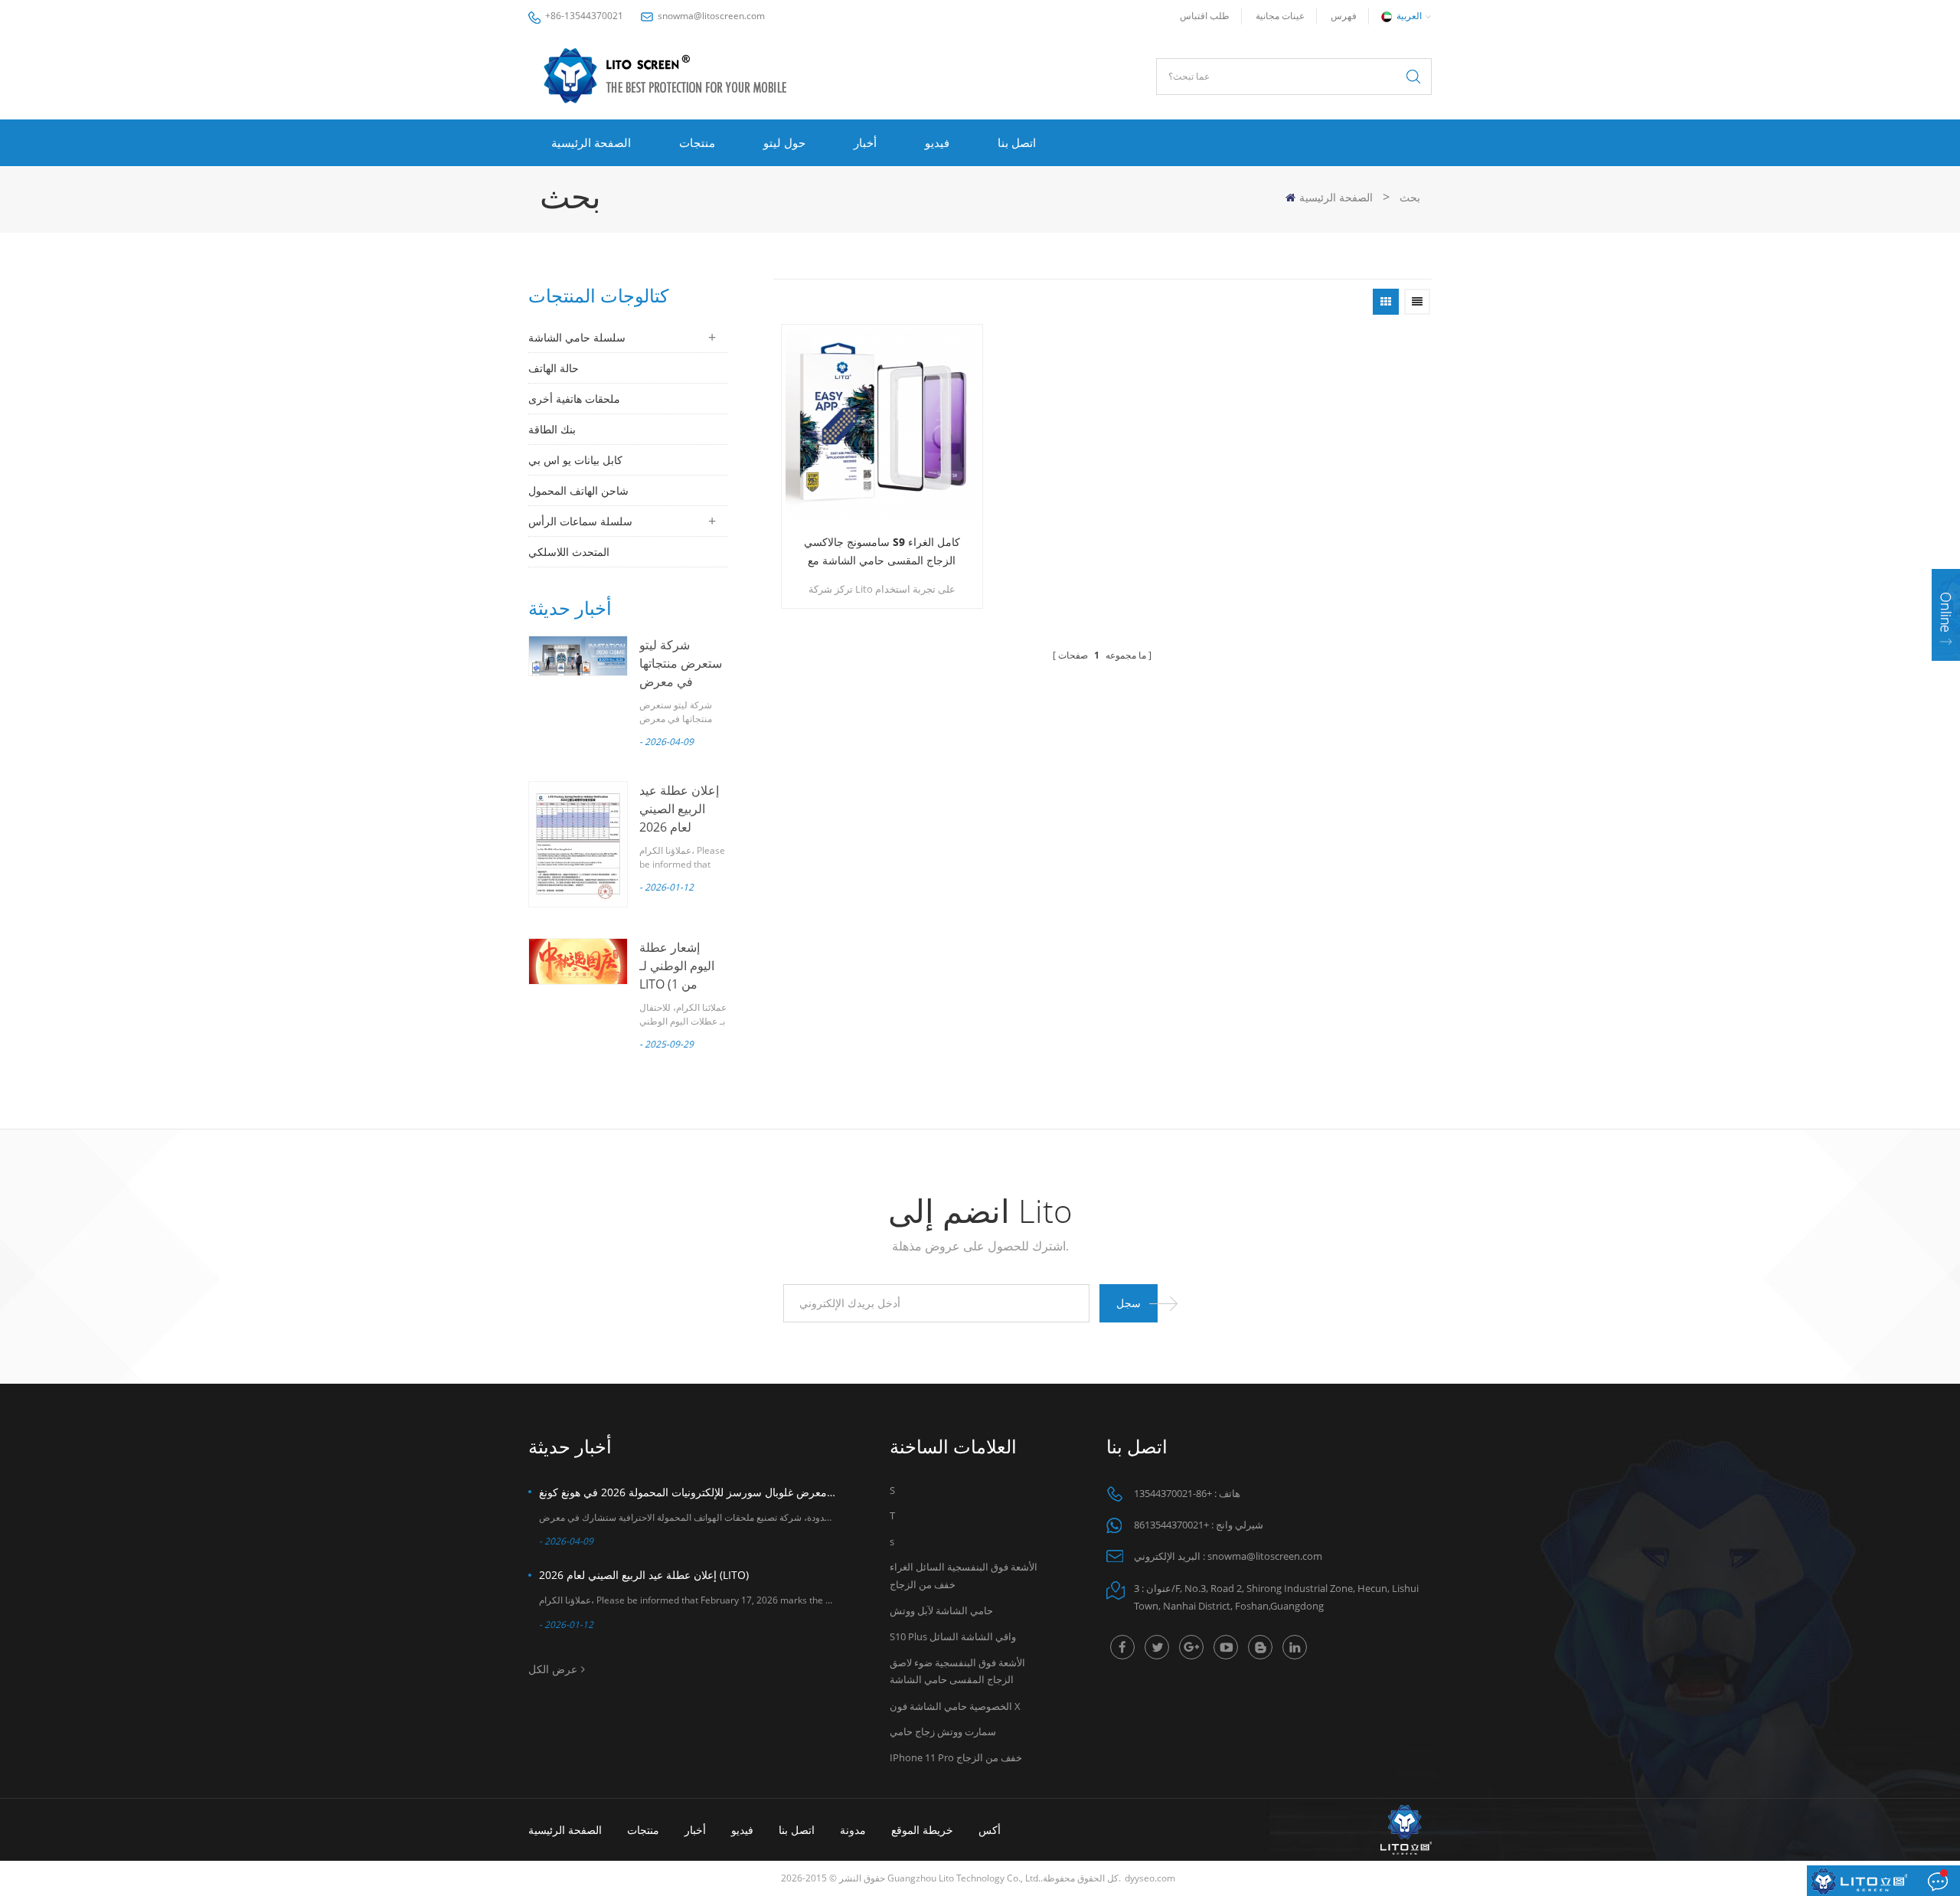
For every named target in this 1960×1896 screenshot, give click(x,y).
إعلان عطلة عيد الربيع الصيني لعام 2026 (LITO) (644, 1575)
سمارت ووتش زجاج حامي (943, 1731)
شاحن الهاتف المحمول (578, 490)
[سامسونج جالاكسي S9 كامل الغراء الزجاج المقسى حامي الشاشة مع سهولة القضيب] (882, 425)
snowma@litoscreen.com (711, 16)
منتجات (697, 142)
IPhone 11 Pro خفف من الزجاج (956, 1757)
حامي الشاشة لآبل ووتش (941, 1610)
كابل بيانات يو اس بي (575, 460)
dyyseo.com (1150, 1878)
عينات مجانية (1280, 16)
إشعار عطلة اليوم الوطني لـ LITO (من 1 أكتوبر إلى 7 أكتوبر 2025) (677, 984)
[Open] (1946, 615)
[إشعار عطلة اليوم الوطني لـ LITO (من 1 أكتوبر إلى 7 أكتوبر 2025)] (578, 961)
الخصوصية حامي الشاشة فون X (955, 1706)
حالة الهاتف (554, 368)
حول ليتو (784, 142)
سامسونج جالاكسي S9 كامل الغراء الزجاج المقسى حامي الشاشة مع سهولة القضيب (882, 552)
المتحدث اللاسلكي (569, 552)
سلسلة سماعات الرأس (580, 521)
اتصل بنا (1017, 142)
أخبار (865, 142)
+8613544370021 (1171, 1525)
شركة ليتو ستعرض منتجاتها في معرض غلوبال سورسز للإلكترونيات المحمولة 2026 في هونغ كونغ (688, 1492)
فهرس (1344, 16)
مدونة (853, 1830)
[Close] (1946, 670)
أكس (990, 1830)
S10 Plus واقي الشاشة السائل (953, 1636)
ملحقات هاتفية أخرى (574, 399)
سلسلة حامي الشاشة (577, 337)
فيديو (937, 142)
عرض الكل (553, 1669)
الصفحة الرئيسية (591, 142)
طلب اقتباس (1205, 16)
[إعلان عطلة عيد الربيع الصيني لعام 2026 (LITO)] (578, 844)
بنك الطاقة (552, 429)
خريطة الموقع (922, 1830)
